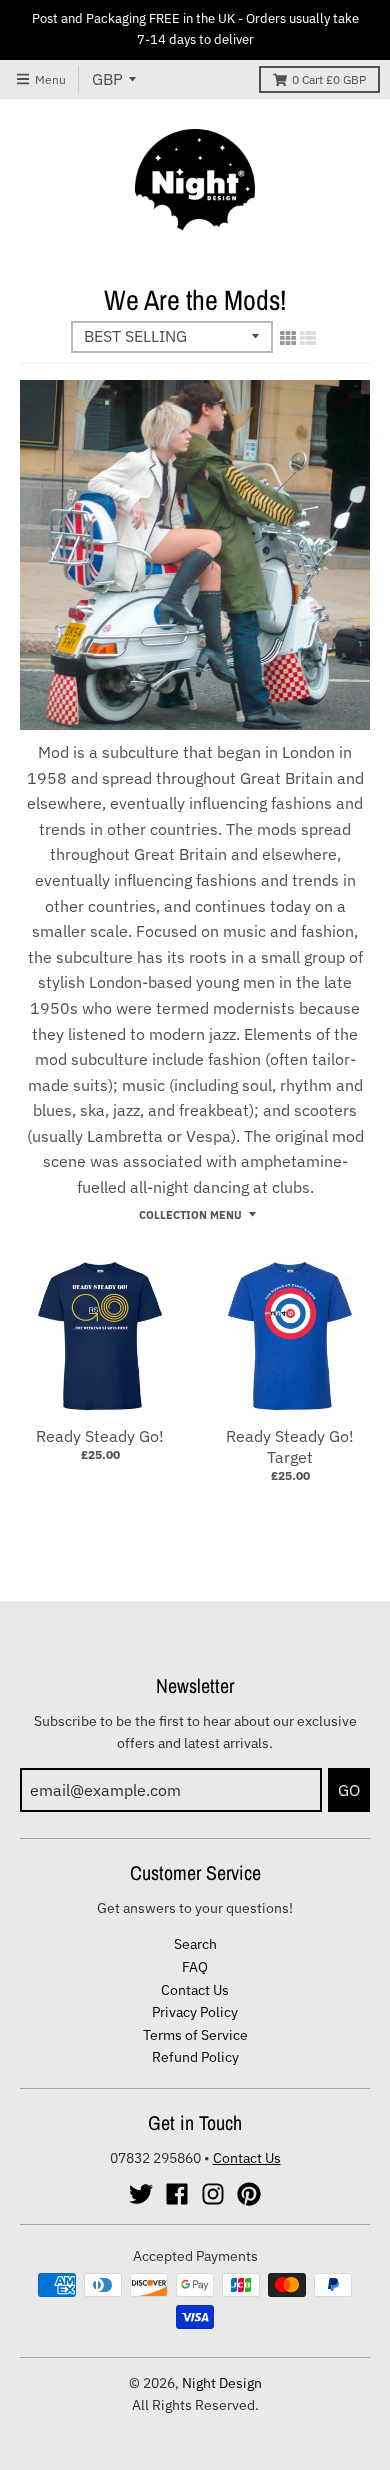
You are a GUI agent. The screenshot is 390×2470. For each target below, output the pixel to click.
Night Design (222, 2383)
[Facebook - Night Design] (177, 2194)
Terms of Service (195, 2035)
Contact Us (195, 1990)
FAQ (195, 1967)
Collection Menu (190, 1215)
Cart (329, 79)
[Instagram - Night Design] (213, 2194)
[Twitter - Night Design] (141, 2194)
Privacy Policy (195, 2012)
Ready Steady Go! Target (290, 1446)
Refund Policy (195, 2057)
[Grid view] (288, 338)
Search (195, 1944)
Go (349, 1790)
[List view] (308, 338)
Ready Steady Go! (100, 1436)
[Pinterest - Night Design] (249, 2194)
